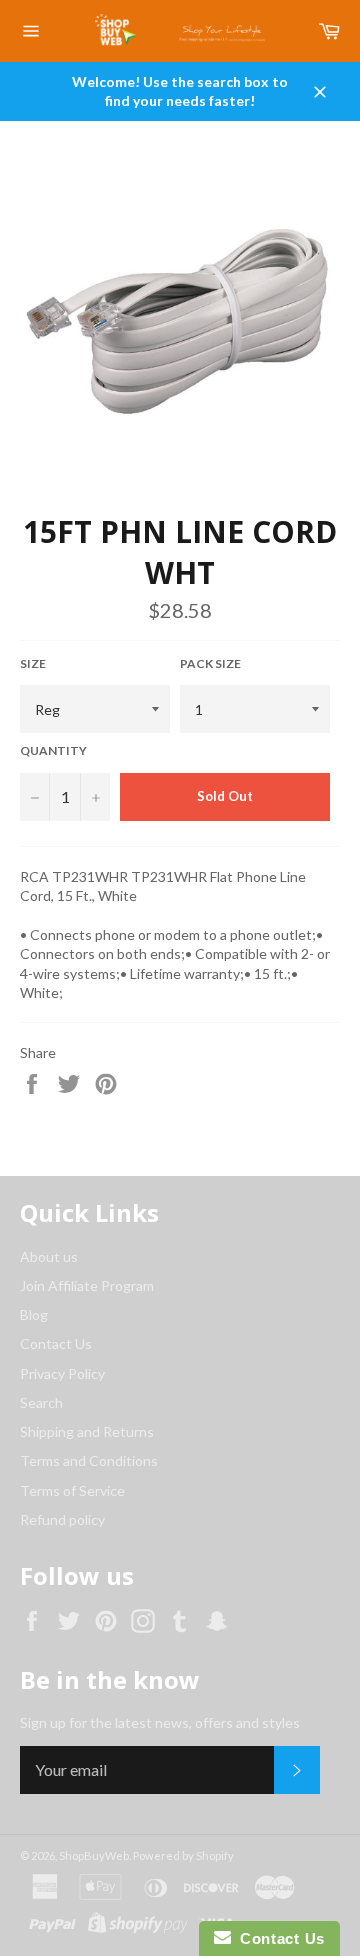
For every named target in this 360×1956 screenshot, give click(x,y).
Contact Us (56, 1343)
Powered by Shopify (183, 1855)
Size (33, 663)
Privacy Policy (62, 1373)
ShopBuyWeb (94, 1855)
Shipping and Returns (87, 1431)
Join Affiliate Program (87, 1285)
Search (41, 1402)
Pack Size (210, 663)
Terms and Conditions (89, 1460)
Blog (34, 1314)
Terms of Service (72, 1490)
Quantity (53, 750)
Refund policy (62, 1519)
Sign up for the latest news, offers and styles (160, 1722)
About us (49, 1256)
